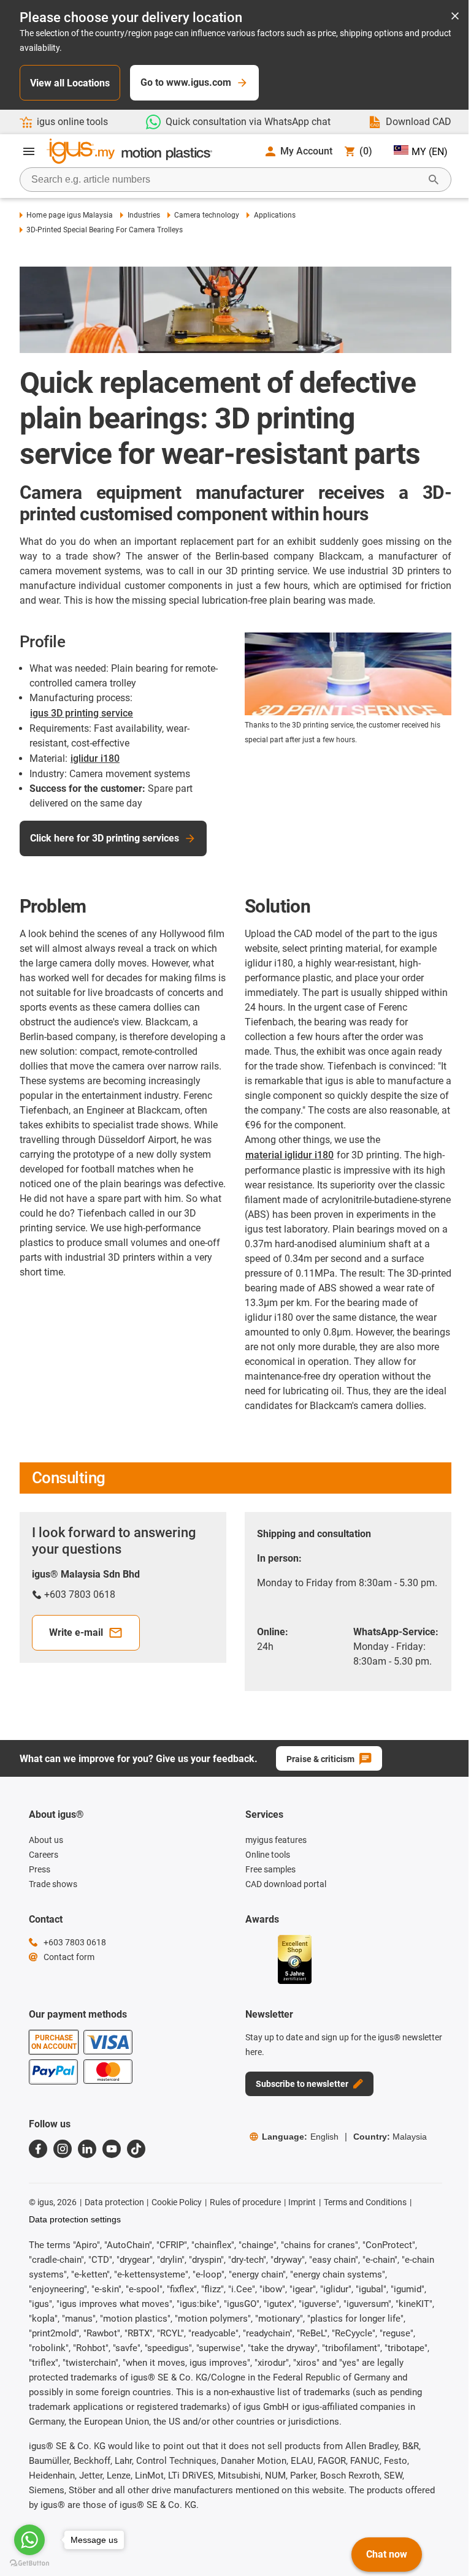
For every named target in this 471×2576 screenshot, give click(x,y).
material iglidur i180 (289, 1155)
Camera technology (207, 215)
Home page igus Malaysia (70, 215)
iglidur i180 (95, 758)
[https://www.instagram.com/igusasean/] (63, 2149)
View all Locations (70, 83)
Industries (144, 215)
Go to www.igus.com (186, 82)
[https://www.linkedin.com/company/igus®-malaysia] (87, 2149)
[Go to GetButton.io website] (29, 2563)
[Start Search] (434, 180)
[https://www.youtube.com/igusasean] (112, 2149)
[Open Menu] (29, 151)
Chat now (387, 2554)
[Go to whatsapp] (29, 2540)
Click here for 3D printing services (105, 838)
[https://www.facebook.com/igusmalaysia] (38, 2149)
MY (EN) (430, 152)
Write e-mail (76, 1632)
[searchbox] (226, 180)
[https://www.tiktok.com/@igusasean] (136, 2149)
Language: (300, 2137)
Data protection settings (75, 2219)
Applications (274, 215)
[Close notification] (455, 17)
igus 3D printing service (82, 713)
